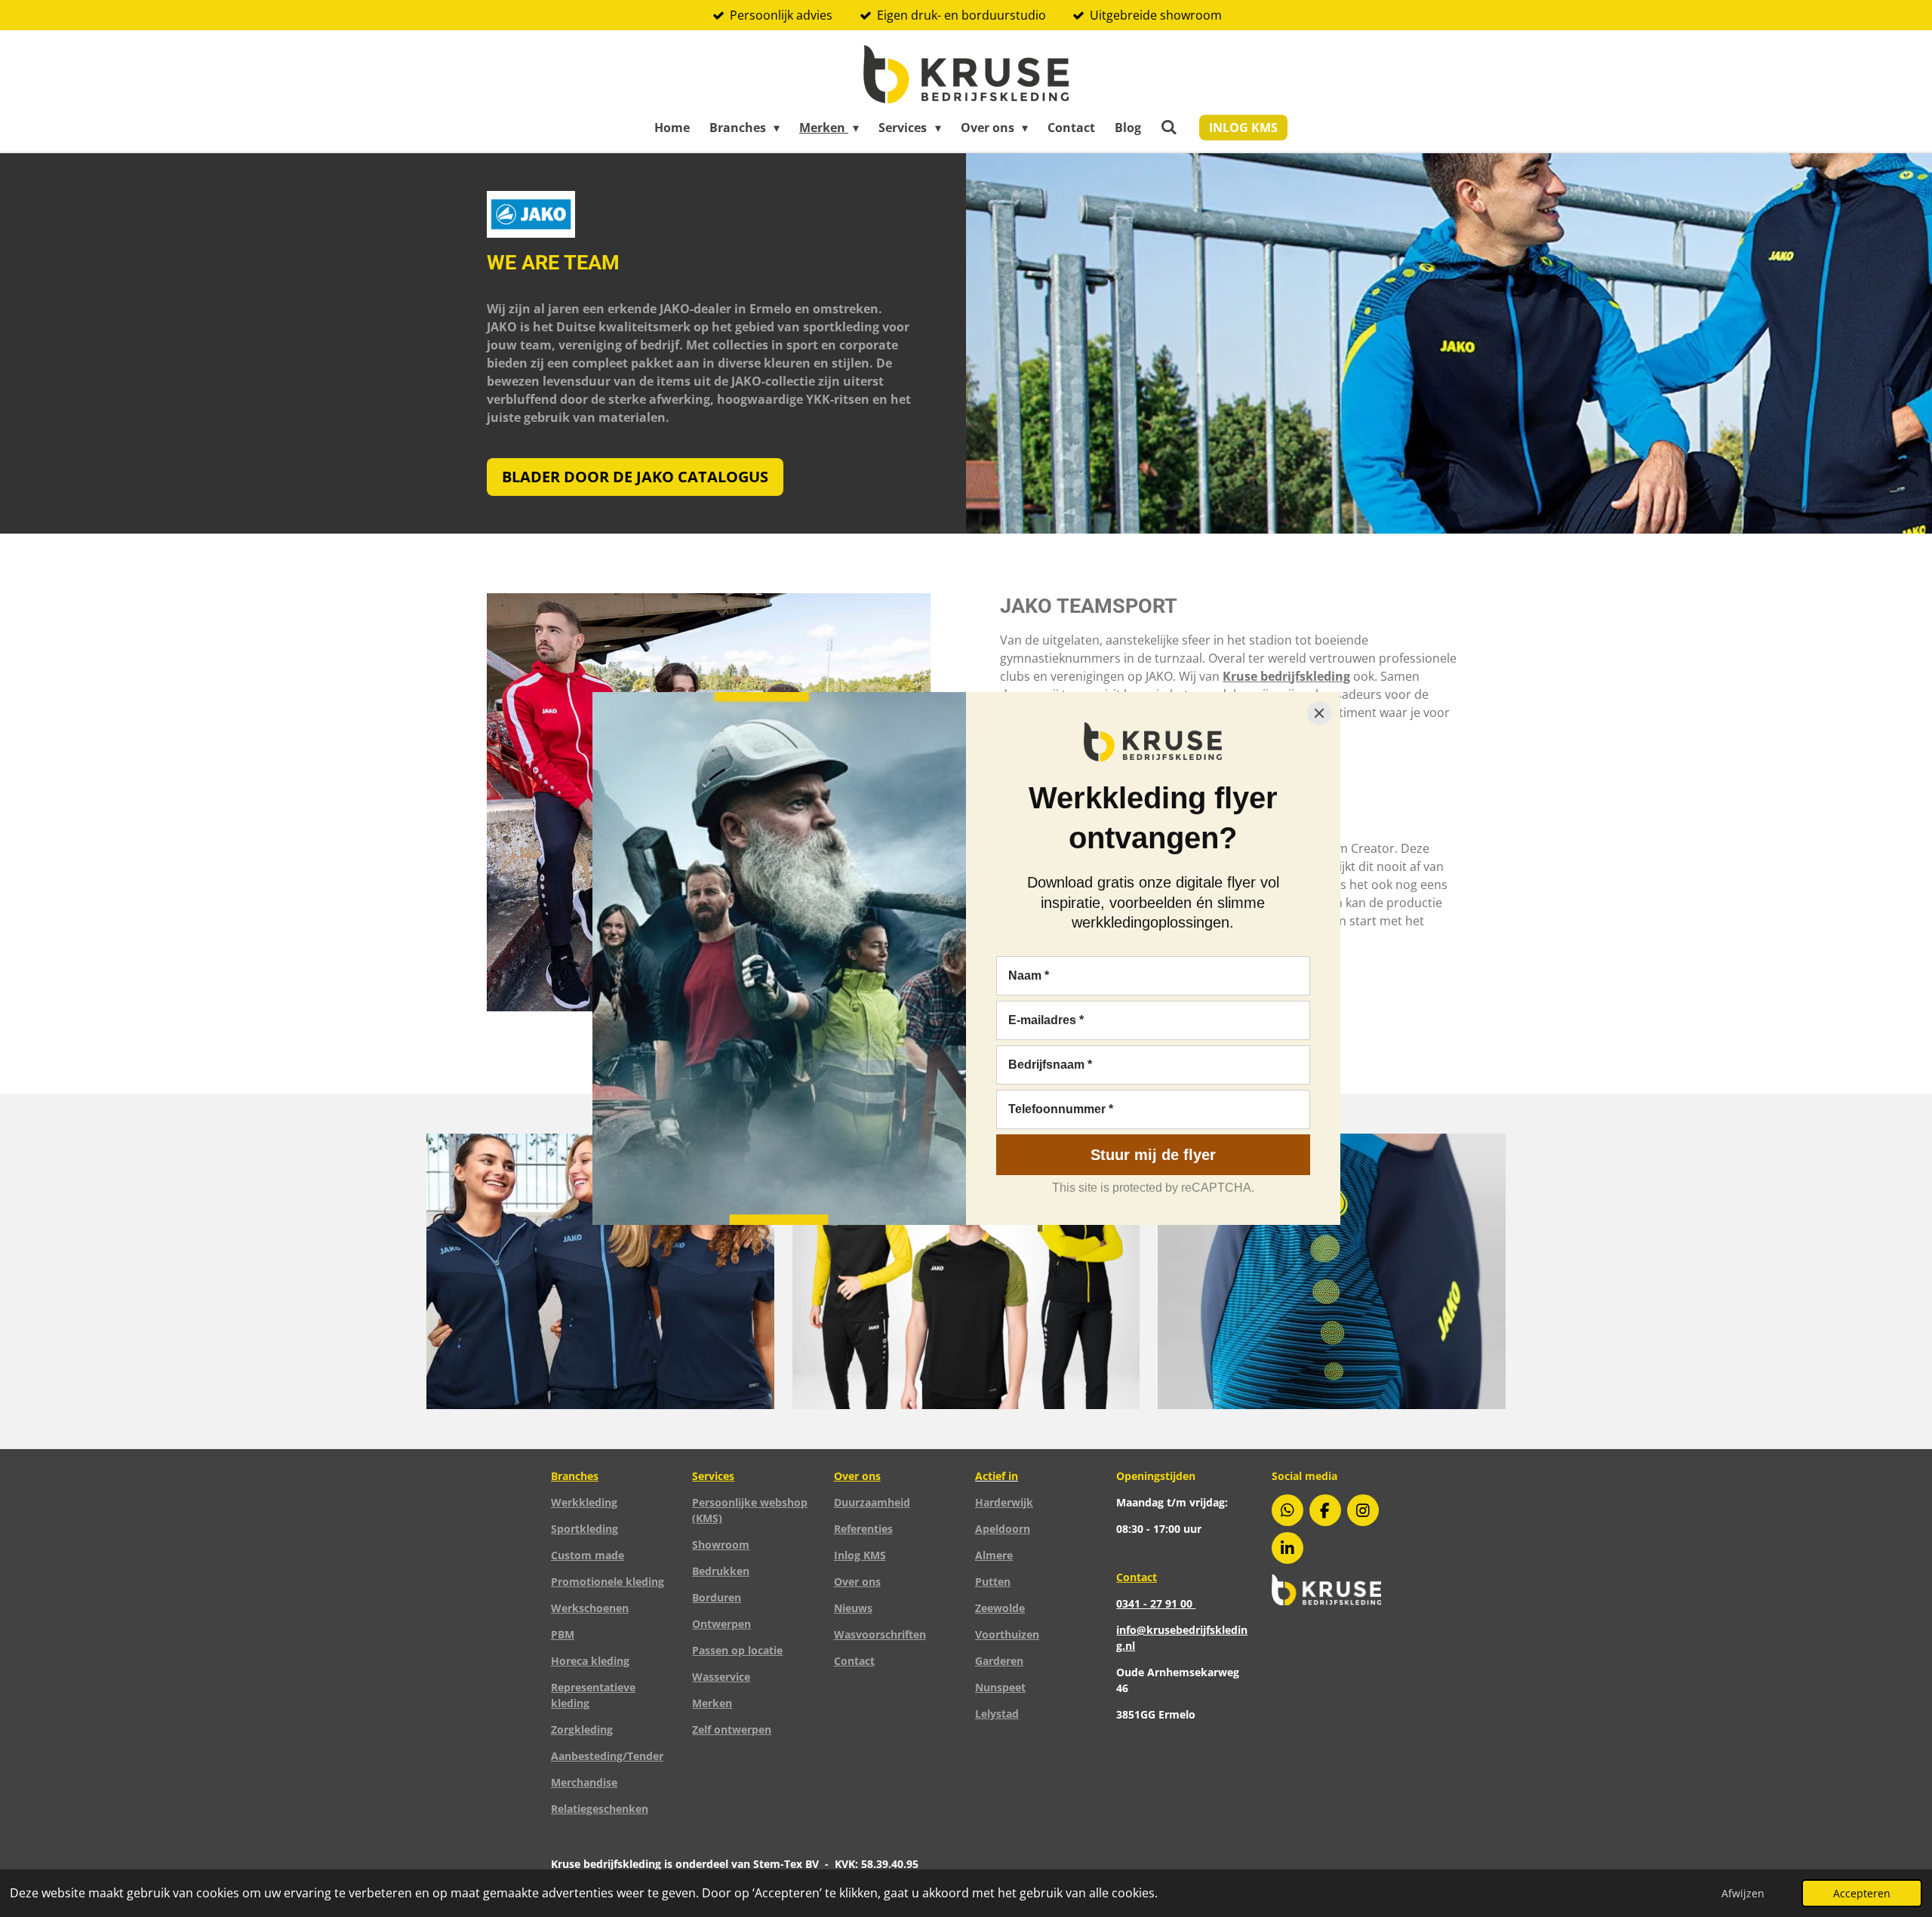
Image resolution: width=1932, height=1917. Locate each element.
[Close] (1319, 713)
